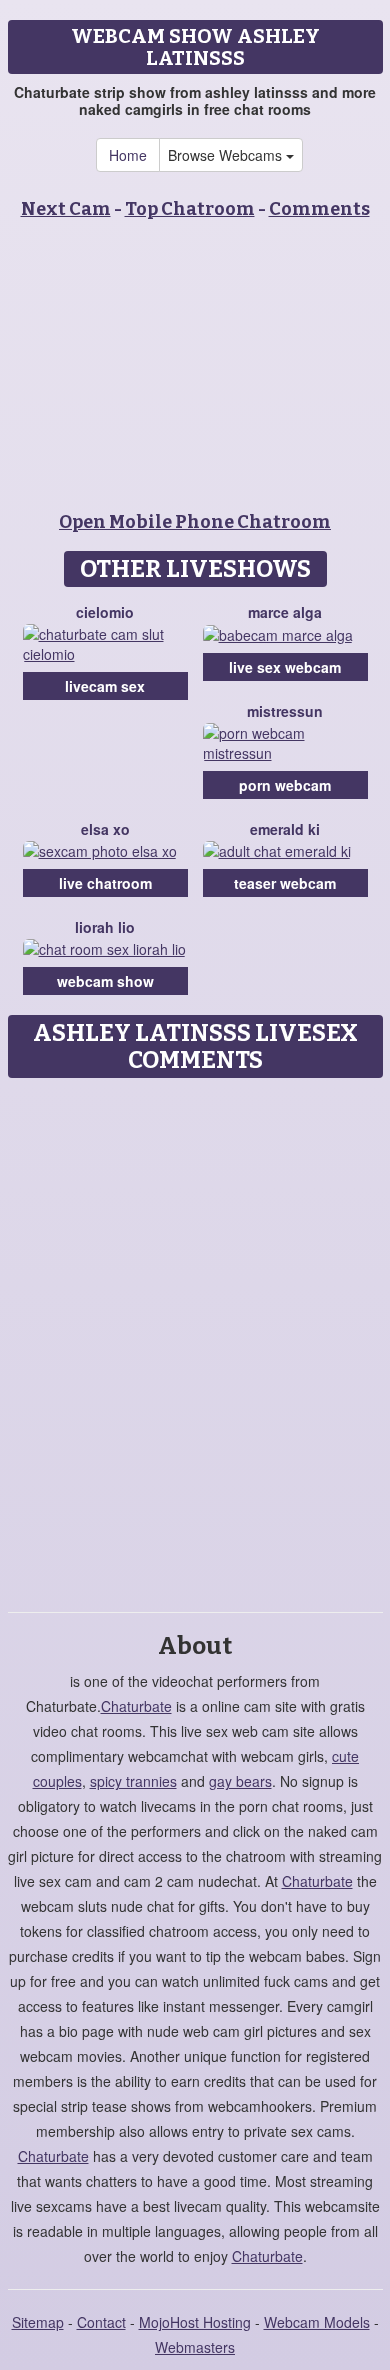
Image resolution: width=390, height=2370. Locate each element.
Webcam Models (317, 2322)
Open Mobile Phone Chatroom (195, 522)
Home (128, 155)
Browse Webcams (227, 155)
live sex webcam (285, 667)
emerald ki (285, 829)
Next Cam (66, 209)
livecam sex (105, 686)
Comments (319, 209)
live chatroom (105, 883)
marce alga (285, 612)
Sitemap (38, 2322)
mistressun (285, 711)
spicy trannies (133, 1781)
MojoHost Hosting (195, 2322)
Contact (101, 2322)
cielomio (105, 612)
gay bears (240, 1781)
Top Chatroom (190, 209)
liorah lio (105, 927)
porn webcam (285, 785)
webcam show (105, 981)
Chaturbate (136, 1706)
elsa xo (105, 829)
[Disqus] (195, 1338)
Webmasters (195, 2347)
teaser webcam (285, 883)
